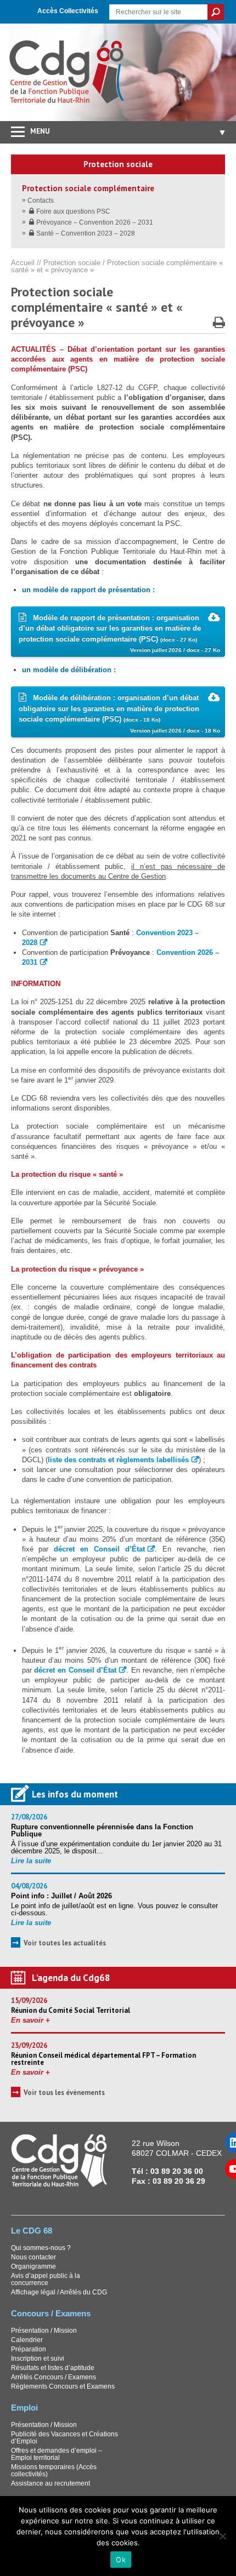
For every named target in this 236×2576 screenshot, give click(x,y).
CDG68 (67, 72)
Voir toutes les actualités (65, 1943)
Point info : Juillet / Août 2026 (61, 1896)
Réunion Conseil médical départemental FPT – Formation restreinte (103, 2059)
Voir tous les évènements (64, 2093)
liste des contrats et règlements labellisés (118, 1460)
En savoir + (30, 2020)
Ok (121, 2560)
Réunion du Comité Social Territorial (71, 2010)
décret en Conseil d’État (99, 1549)
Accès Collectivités (68, 11)
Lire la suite (31, 1861)
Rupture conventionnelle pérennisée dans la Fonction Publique (102, 1830)
